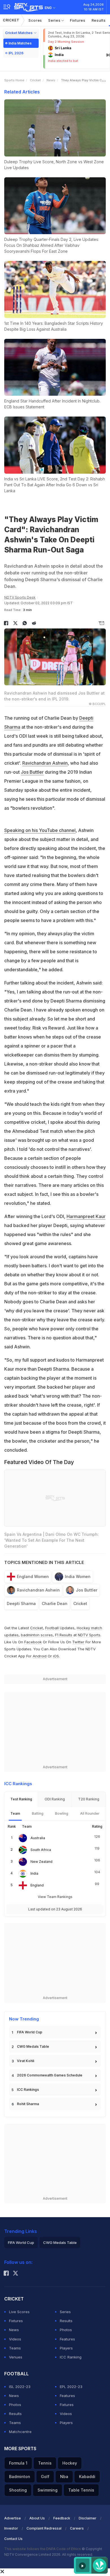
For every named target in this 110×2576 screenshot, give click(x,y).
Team (15, 1813)
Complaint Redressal (44, 2528)
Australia (38, 1838)
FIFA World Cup (30, 2032)
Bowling (62, 1813)
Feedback (62, 2518)
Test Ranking (21, 1799)
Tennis (45, 2463)
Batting (38, 1813)
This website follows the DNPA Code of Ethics (43, 2549)
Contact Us (13, 2539)
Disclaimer (88, 2518)
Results (99, 20)
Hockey (70, 2463)
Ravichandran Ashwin (45, 763)
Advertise (13, 2518)
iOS (56, 1656)
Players (66, 2348)
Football (52, 1628)
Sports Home (14, 80)
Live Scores (19, 2312)
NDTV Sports (89, 1635)
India (34, 1873)
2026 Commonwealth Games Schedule (50, 2075)
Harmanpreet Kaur (86, 1216)
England (37, 1885)
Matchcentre (20, 2432)
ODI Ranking (55, 1799)
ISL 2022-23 (20, 2387)
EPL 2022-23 (71, 2387)
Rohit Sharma (28, 2104)
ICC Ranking (71, 2357)
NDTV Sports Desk (20, 597)
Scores (35, 20)
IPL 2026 (16, 53)
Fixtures (78, 20)
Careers (77, 2528)
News (51, 80)
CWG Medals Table (33, 2046)
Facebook (33, 1642)
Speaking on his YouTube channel (40, 830)
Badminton (20, 2477)
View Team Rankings (55, 1897)
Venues (16, 2357)
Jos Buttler (32, 772)
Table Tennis (81, 2490)
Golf (45, 2477)
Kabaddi (87, 2477)
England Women (33, 1576)
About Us (37, 2518)
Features (67, 2339)
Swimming (48, 2490)
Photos (66, 2330)
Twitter (78, 1642)
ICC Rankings (28, 2090)
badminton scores (37, 1635)
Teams (15, 2348)
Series (55, 20)
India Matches (20, 43)
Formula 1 (18, 2463)
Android (40, 1656)
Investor (11, 2528)
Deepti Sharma (21, 1603)
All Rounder (90, 1813)
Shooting (18, 2490)
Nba (64, 2477)
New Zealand (41, 1862)
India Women (78, 1576)
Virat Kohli (26, 2061)
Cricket (11, 20)
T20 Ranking (89, 1799)
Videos (15, 2339)
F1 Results (64, 1635)
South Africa (41, 1850)
